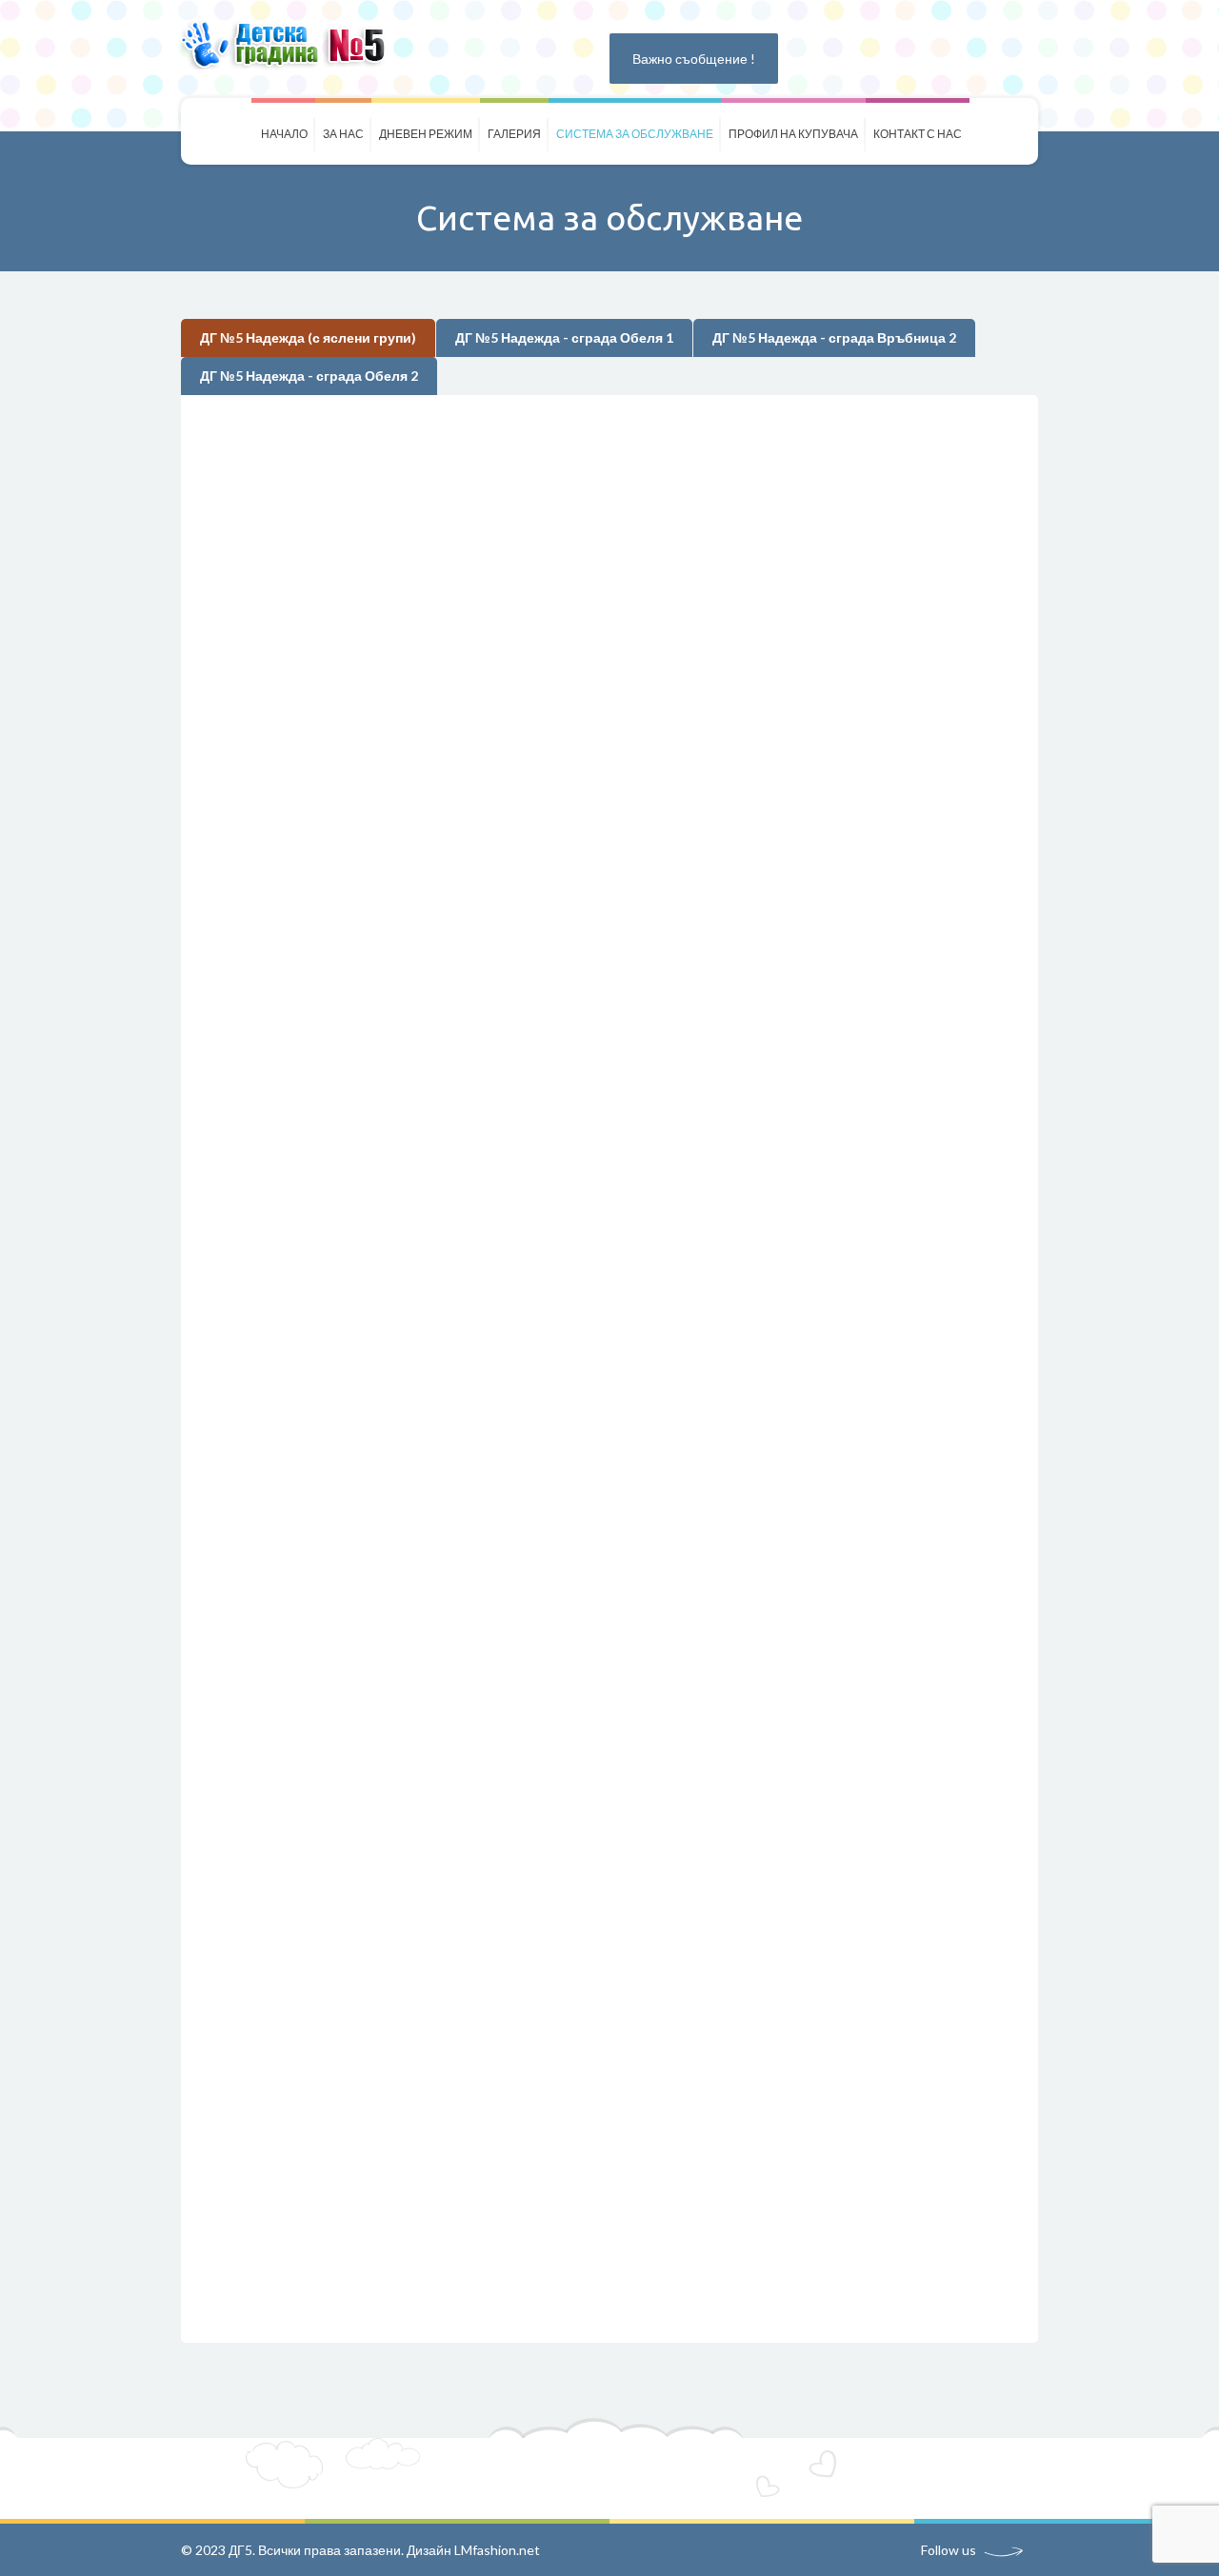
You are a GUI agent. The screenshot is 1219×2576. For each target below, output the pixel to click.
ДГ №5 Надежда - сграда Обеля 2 (309, 376)
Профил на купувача (793, 134)
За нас (343, 134)
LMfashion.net (497, 2550)
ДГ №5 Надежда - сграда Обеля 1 (564, 337)
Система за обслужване (635, 134)
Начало (284, 134)
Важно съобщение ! (694, 59)
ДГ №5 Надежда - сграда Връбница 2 (834, 337)
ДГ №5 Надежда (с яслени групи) (308, 337)
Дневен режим (426, 134)
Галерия (514, 134)
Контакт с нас (918, 134)
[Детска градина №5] (289, 44)
